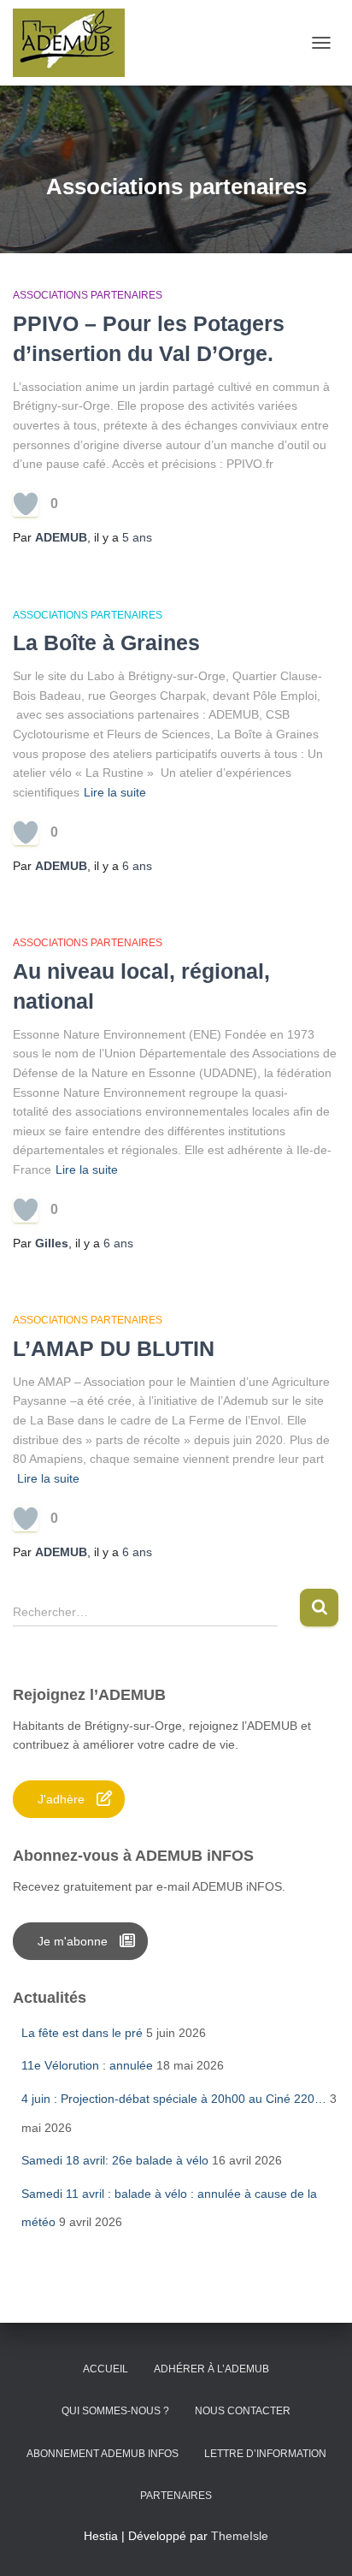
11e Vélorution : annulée (87, 2065)
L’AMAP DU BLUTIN (114, 1348)
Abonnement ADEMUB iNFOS (103, 2454)
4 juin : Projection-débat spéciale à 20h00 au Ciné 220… (174, 2099)
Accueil (106, 2369)
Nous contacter (243, 2411)
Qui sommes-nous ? (115, 2411)
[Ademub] (75, 43)
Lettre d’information (265, 2454)
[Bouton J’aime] (26, 504)
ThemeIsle (240, 2536)
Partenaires (176, 2496)
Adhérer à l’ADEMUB (211, 2369)
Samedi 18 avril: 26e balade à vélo (115, 2160)
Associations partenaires (88, 295)
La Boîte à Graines (106, 643)
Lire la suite (115, 792)
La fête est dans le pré (82, 2033)
